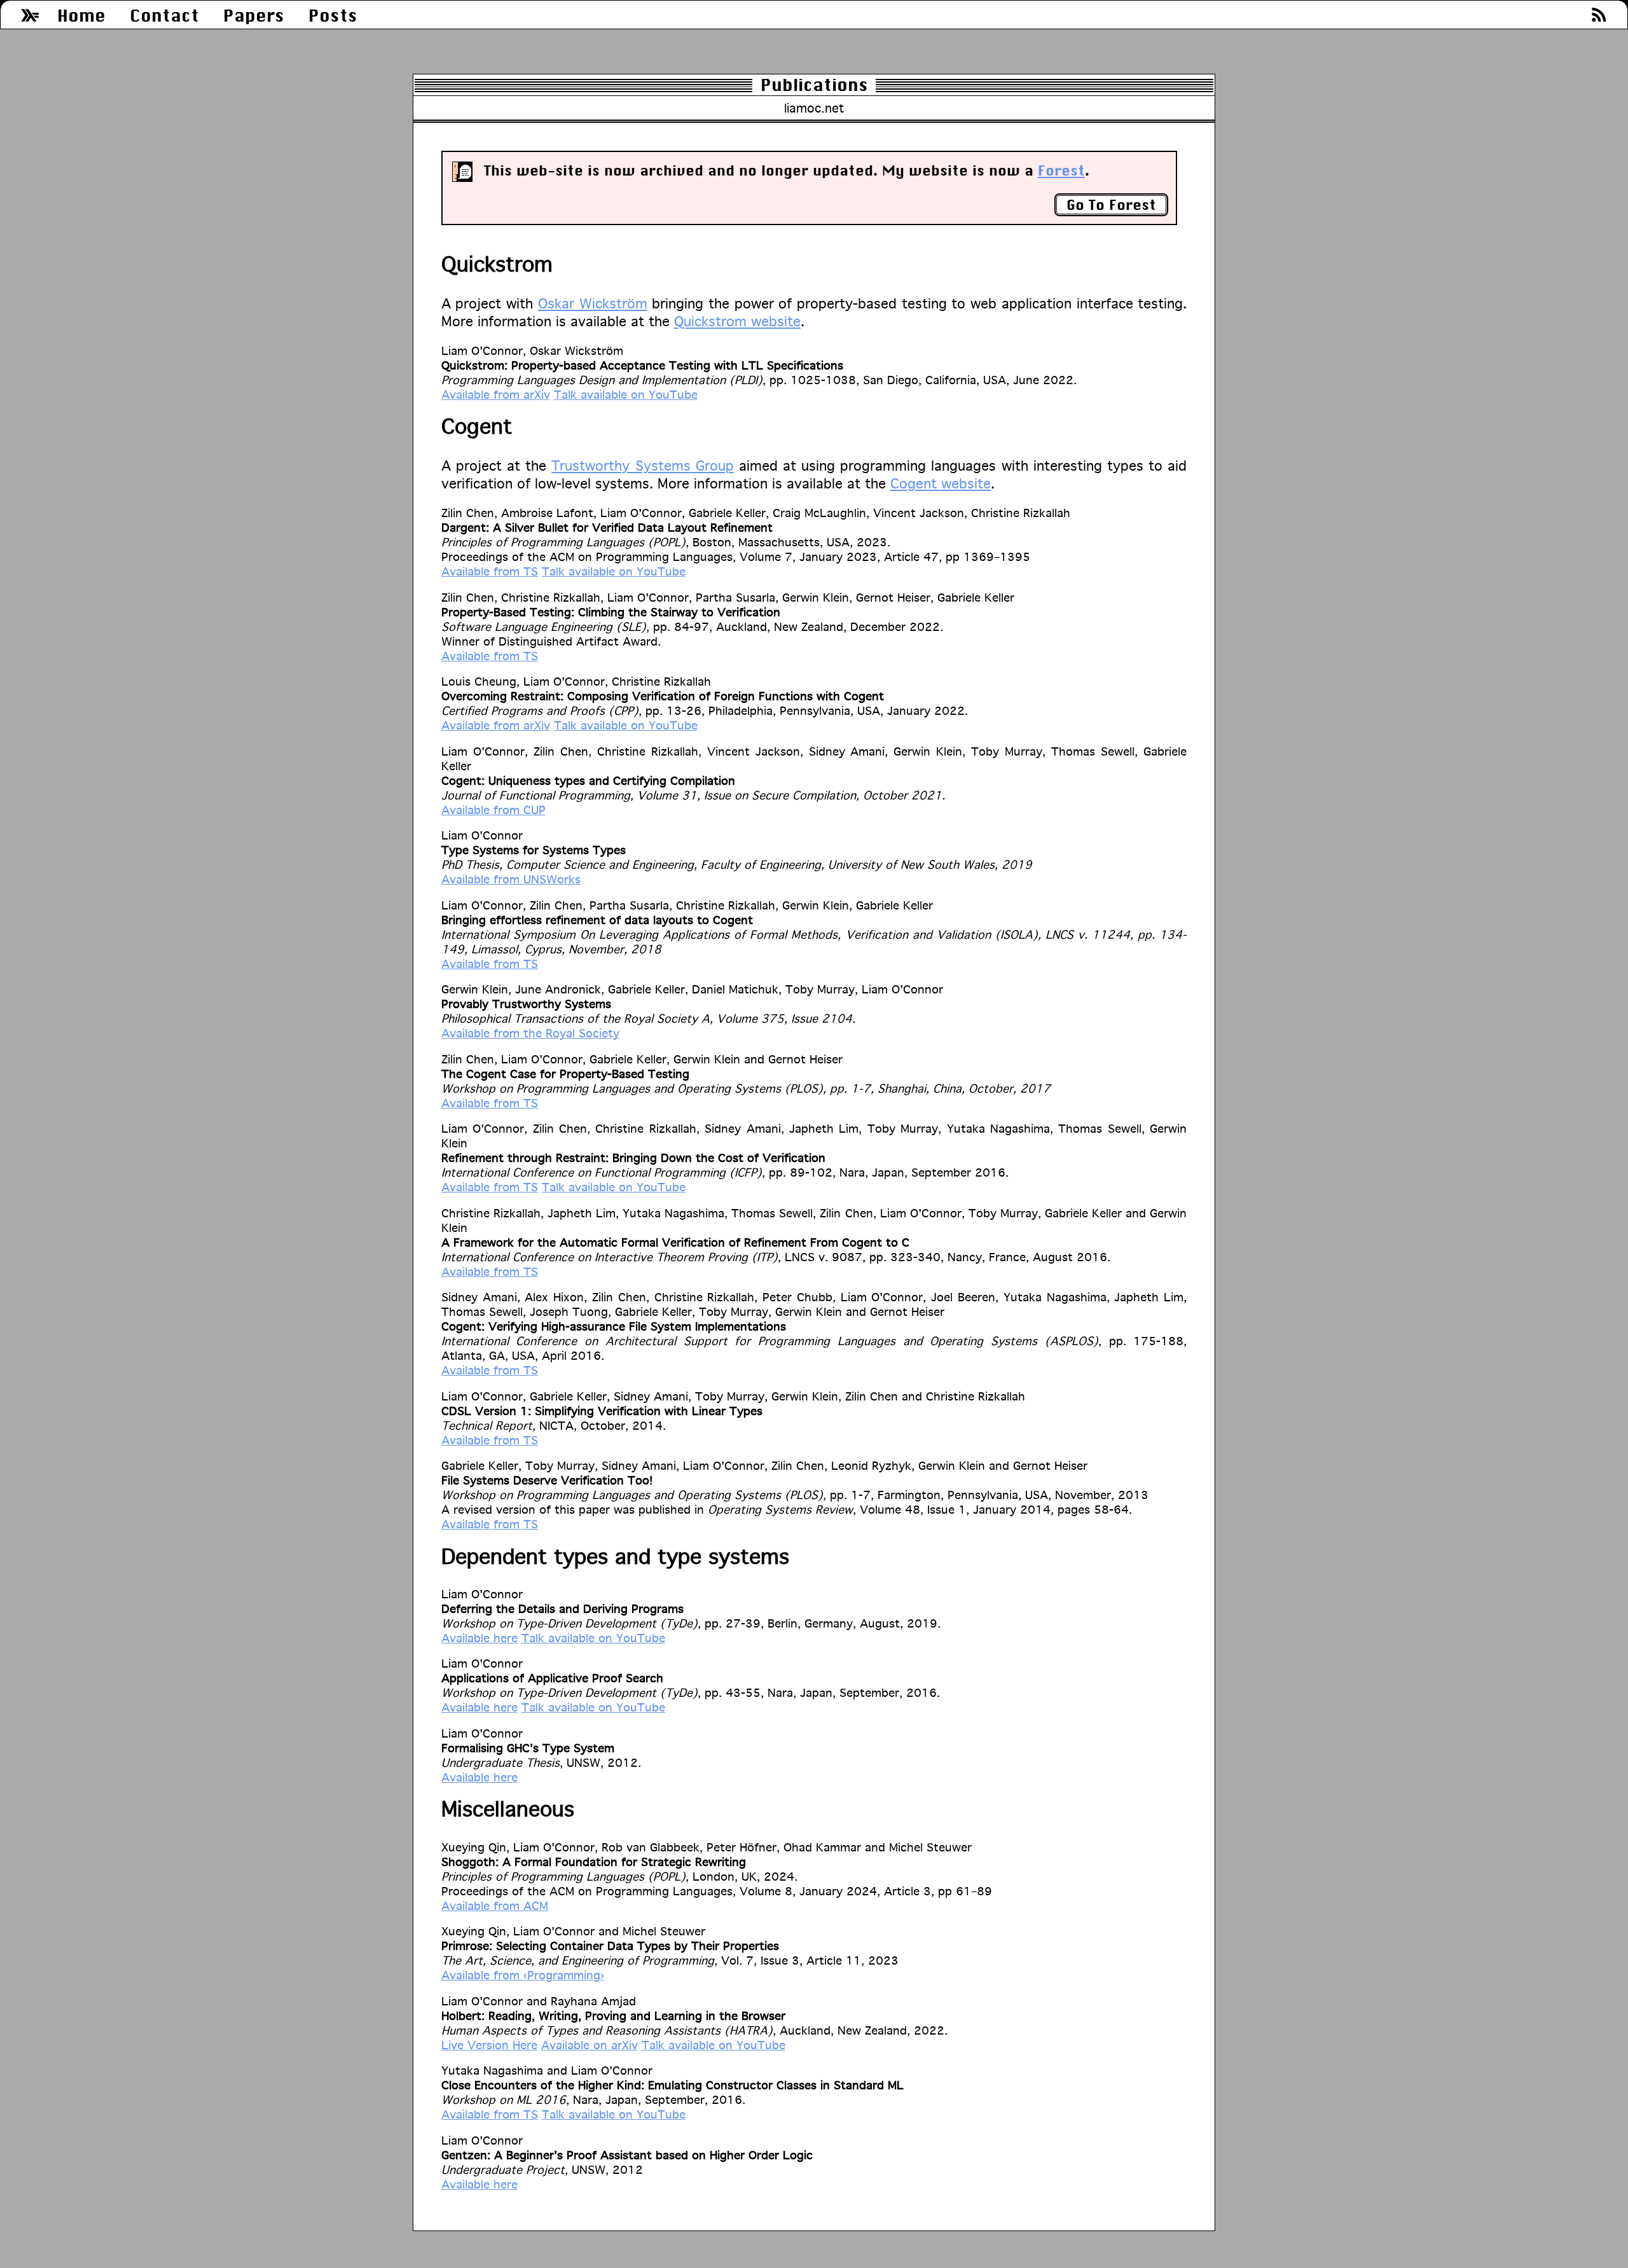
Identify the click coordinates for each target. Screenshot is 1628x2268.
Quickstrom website (737, 321)
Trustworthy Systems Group (642, 466)
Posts (333, 16)
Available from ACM (495, 1905)
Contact (164, 16)
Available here (479, 1638)
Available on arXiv (590, 2045)
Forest (1061, 170)
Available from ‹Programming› (523, 1975)
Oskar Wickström (593, 303)
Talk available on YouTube (626, 394)
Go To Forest (1111, 205)
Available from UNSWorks (511, 879)
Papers (254, 16)
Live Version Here (489, 2045)
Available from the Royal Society (530, 1033)
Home (81, 16)
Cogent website (941, 483)
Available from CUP (493, 810)
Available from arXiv (496, 394)
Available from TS (490, 571)
